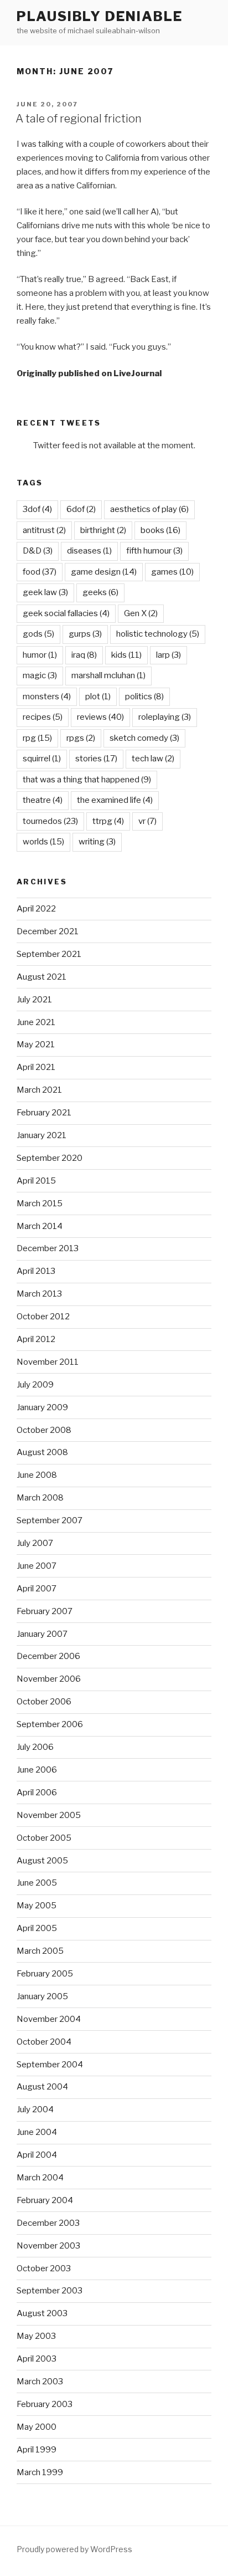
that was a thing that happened (87, 780)
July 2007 (35, 1543)
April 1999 (37, 2450)
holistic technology (158, 634)
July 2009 (35, 1385)
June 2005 (37, 1883)
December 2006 (48, 1656)
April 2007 (37, 1589)
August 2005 (42, 1861)
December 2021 (48, 931)
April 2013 (36, 1271)
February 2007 (45, 1611)
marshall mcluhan (108, 675)
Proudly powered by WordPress (74, 2549)
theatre (43, 800)
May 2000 (37, 2427)
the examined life (115, 800)
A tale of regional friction (79, 119)
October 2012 (43, 1317)
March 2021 (39, 1090)
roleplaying (165, 717)
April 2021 (36, 1067)
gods (38, 634)
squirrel (42, 759)
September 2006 (50, 1724)
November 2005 (49, 1815)
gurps (85, 634)
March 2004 (40, 2178)
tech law (153, 759)
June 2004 (37, 2132)
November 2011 (48, 1362)
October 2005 (44, 1838)
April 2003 (37, 2359)
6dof (81, 509)
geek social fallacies (66, 613)
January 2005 (42, 1996)
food (40, 572)
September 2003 (50, 2291)
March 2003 (40, 2382)
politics (144, 697)
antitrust (44, 530)
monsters (47, 697)
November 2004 (49, 2019)
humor (40, 655)
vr (147, 821)
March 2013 (39, 1294)
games (172, 572)
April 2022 (36, 909)
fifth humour (154, 551)
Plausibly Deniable (100, 16)
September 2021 (49, 954)
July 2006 (35, 1747)
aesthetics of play (149, 509)
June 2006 (37, 1770)
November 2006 (49, 1679)
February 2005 (45, 1974)
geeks (100, 592)
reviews (100, 717)
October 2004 (44, 2042)
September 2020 (50, 1158)
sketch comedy (144, 738)
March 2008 (40, 1498)
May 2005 (37, 1906)
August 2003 (42, 2313)
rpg (37, 738)
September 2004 (50, 2065)
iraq (84, 655)
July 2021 (34, 1000)
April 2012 (36, 1339)
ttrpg (108, 821)
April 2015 (36, 1181)
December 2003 (48, 2223)
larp (169, 655)
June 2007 (37, 1566)
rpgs (81, 738)
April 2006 (37, 1793)
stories (96, 759)
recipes (43, 717)
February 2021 (44, 1113)
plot (98, 697)
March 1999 (40, 2472)
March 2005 (40, 1951)
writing (97, 842)
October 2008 (44, 1430)
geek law (45, 592)
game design (104, 572)
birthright (103, 530)
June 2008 (37, 1475)
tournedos (50, 821)
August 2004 (42, 2087)
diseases (89, 551)
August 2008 (42, 1452)
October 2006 (44, 1702)
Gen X (141, 613)
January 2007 (42, 1634)
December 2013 (48, 1248)
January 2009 (42, 1407)
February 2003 (45, 2404)
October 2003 (44, 2268)
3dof (37, 509)
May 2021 (36, 1044)
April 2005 (37, 1928)
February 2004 (45, 2200)
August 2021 (42, 977)
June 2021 (36, 1022)
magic (40, 675)
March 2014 (40, 1226)
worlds (43, 842)
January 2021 (42, 1135)
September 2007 (50, 1520)
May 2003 (36, 2336)
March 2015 (40, 1204)
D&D (38, 551)
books (160, 530)
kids (126, 655)
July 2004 (35, 2109)
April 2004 (37, 2155)
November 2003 (48, 2246)
